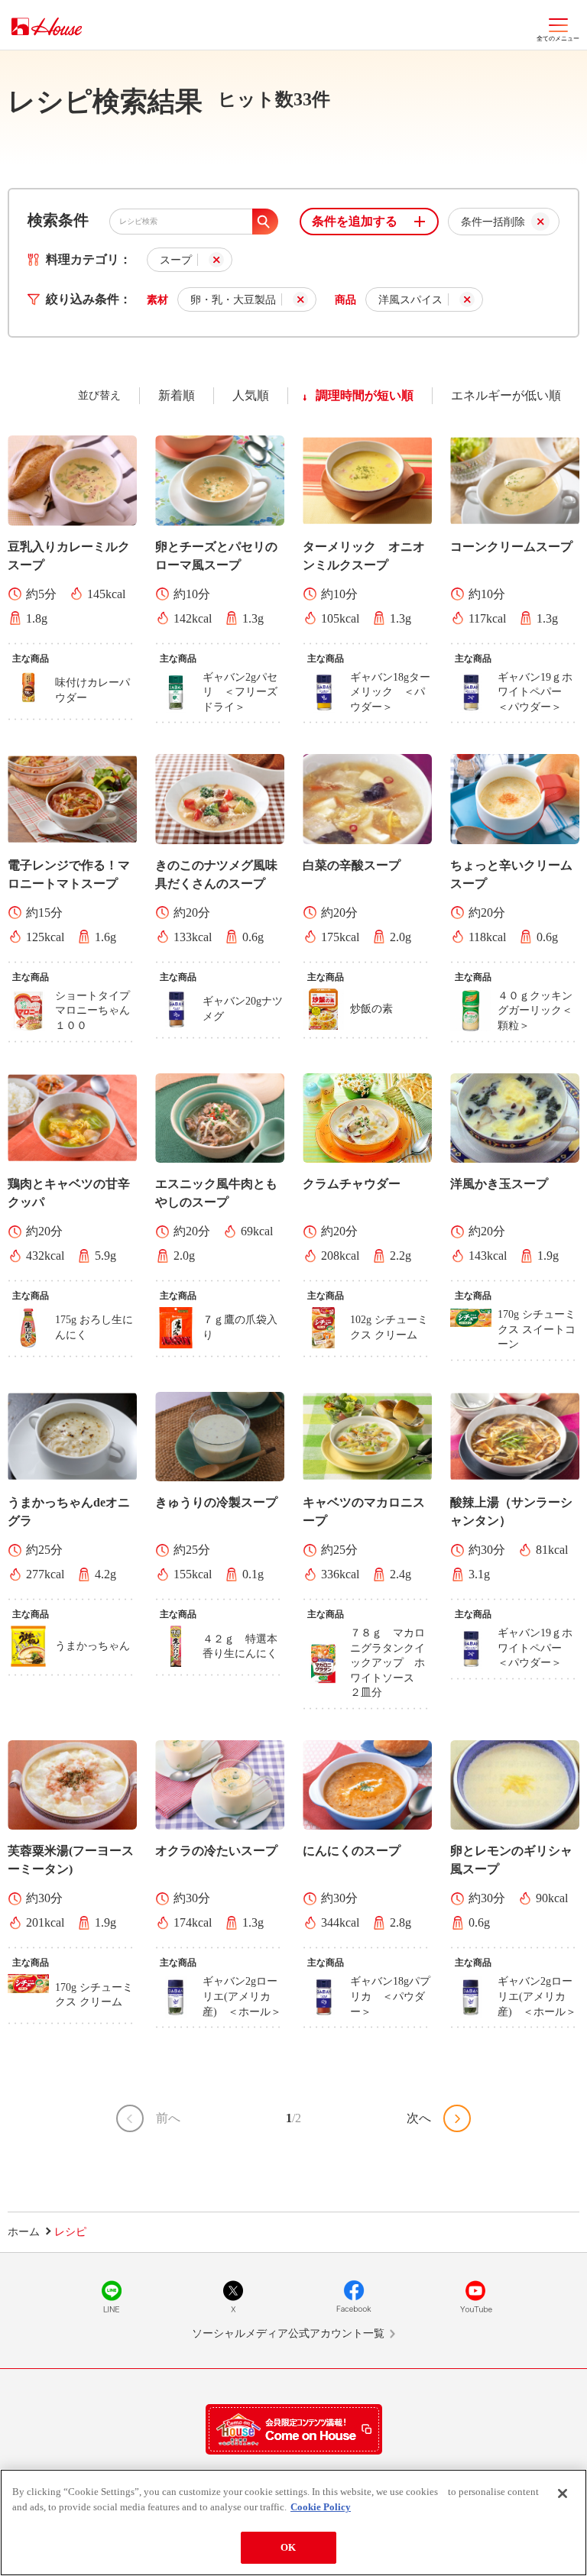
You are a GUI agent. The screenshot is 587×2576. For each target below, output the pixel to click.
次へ (419, 2118)
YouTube (475, 2296)
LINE (112, 2296)
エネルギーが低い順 (506, 395)
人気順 (251, 395)
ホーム (24, 2232)
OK (288, 2547)
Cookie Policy (321, 2507)
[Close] (563, 2493)
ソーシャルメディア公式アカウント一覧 (288, 2333)
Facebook (354, 2296)
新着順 (177, 395)
